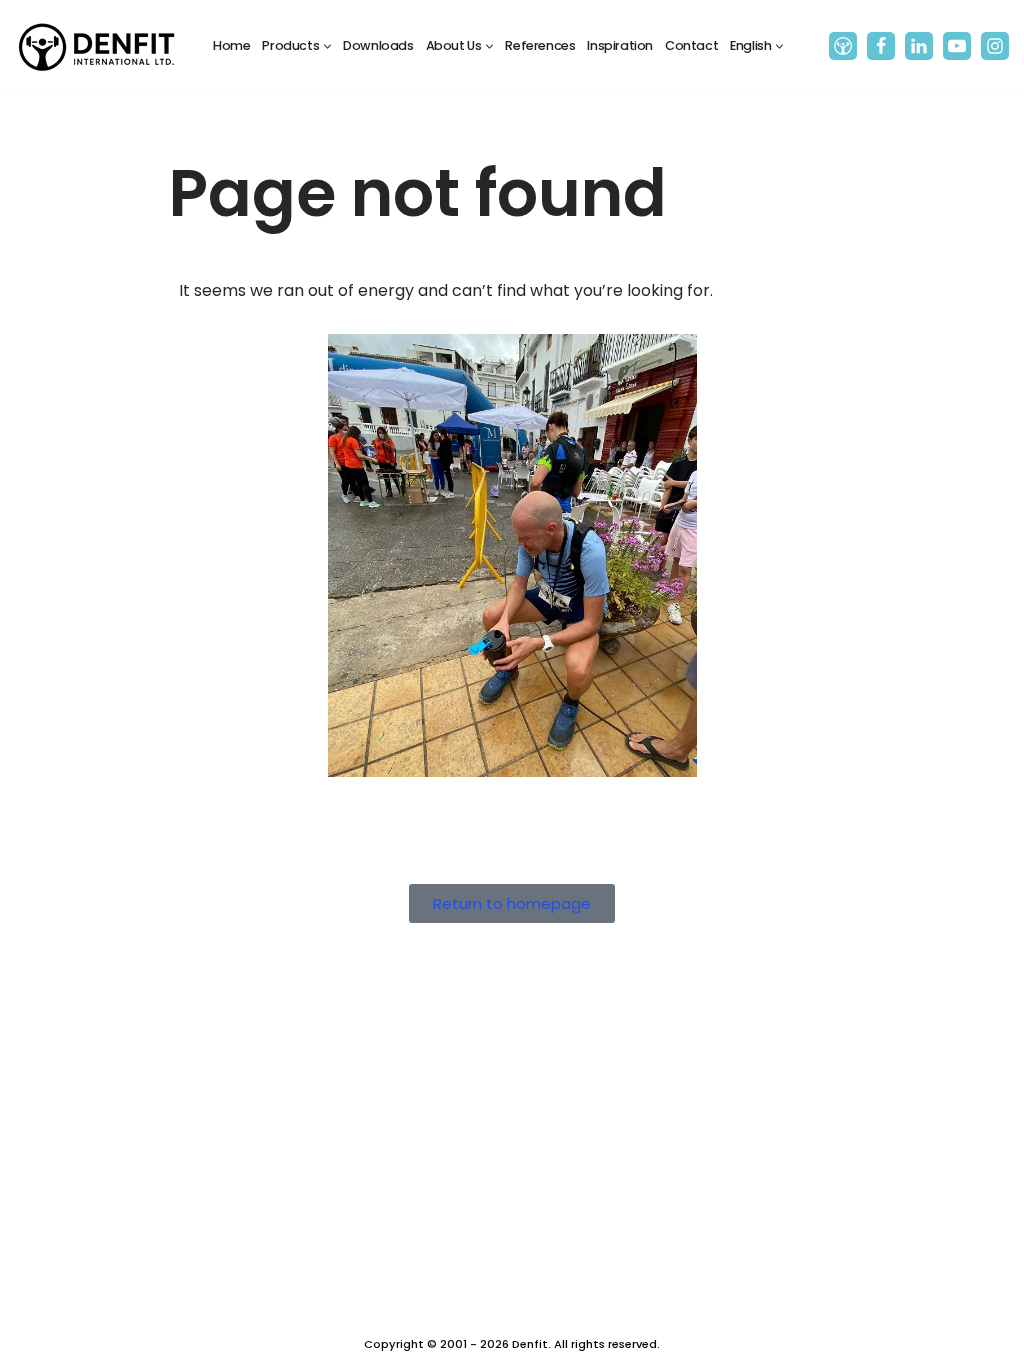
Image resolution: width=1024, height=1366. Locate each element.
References (540, 45)
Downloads (378, 45)
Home (231, 45)
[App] (843, 46)
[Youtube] (957, 46)
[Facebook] (881, 46)
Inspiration (620, 45)
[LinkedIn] (919, 46)
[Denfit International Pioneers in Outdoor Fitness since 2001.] (97, 46)
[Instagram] (995, 46)
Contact (691, 45)
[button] (327, 46)
